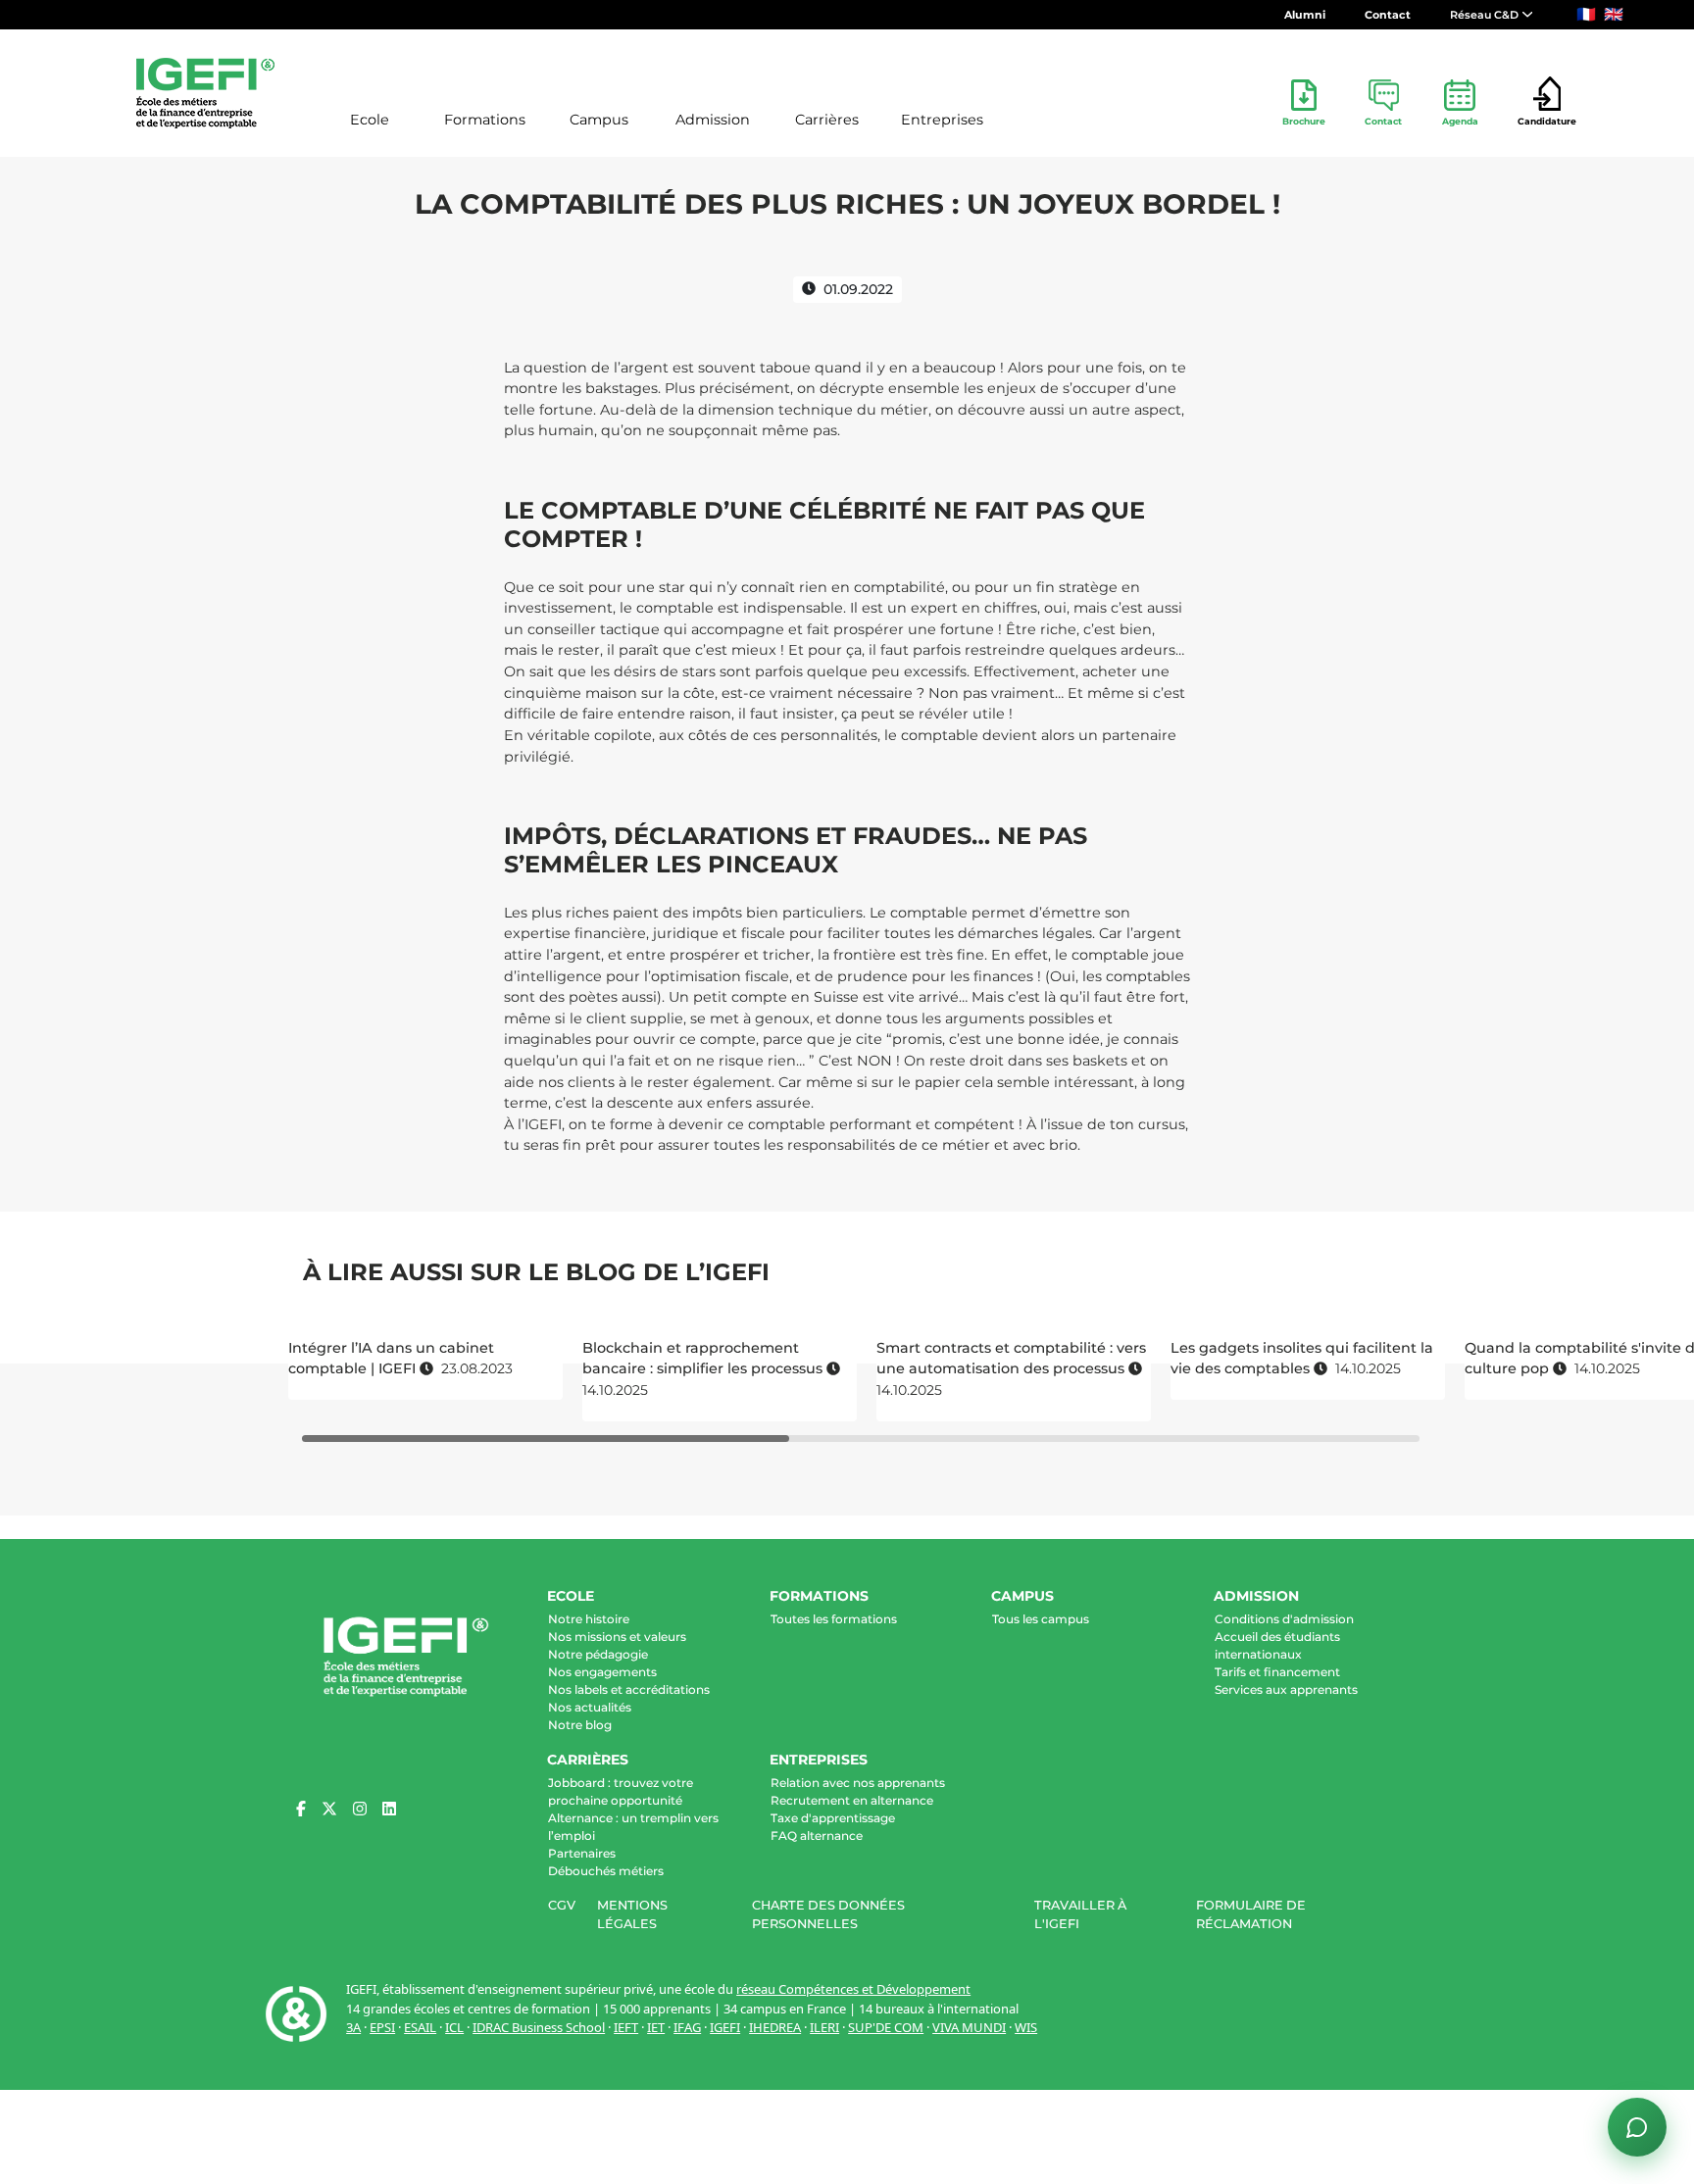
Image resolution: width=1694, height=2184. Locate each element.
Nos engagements (602, 1672)
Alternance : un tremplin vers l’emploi (633, 1827)
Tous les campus (1041, 1619)
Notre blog (580, 1725)
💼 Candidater (1356, 1906)
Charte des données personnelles (828, 1914)
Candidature (1547, 121)
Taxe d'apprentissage (833, 1818)
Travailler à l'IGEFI (1080, 1914)
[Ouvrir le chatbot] (1637, 2127)
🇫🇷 (1586, 14)
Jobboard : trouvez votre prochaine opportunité (621, 1791)
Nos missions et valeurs (617, 1637)
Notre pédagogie (598, 1654)
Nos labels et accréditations (629, 1689)
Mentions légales (632, 1914)
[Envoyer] (1637, 2054)
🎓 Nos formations (1366, 1874)
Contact (1388, 15)
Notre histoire (589, 1619)
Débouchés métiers (606, 1871)
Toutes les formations (834, 1619)
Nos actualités (590, 1707)
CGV (562, 1905)
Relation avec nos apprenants (858, 1783)
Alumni (1305, 15)
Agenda (1460, 121)
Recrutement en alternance (852, 1800)
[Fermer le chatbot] (1636, 1566)
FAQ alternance (817, 1836)
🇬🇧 (1614, 14)
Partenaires (582, 1853)
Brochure (1304, 121)
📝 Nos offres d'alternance (1514, 1874)
